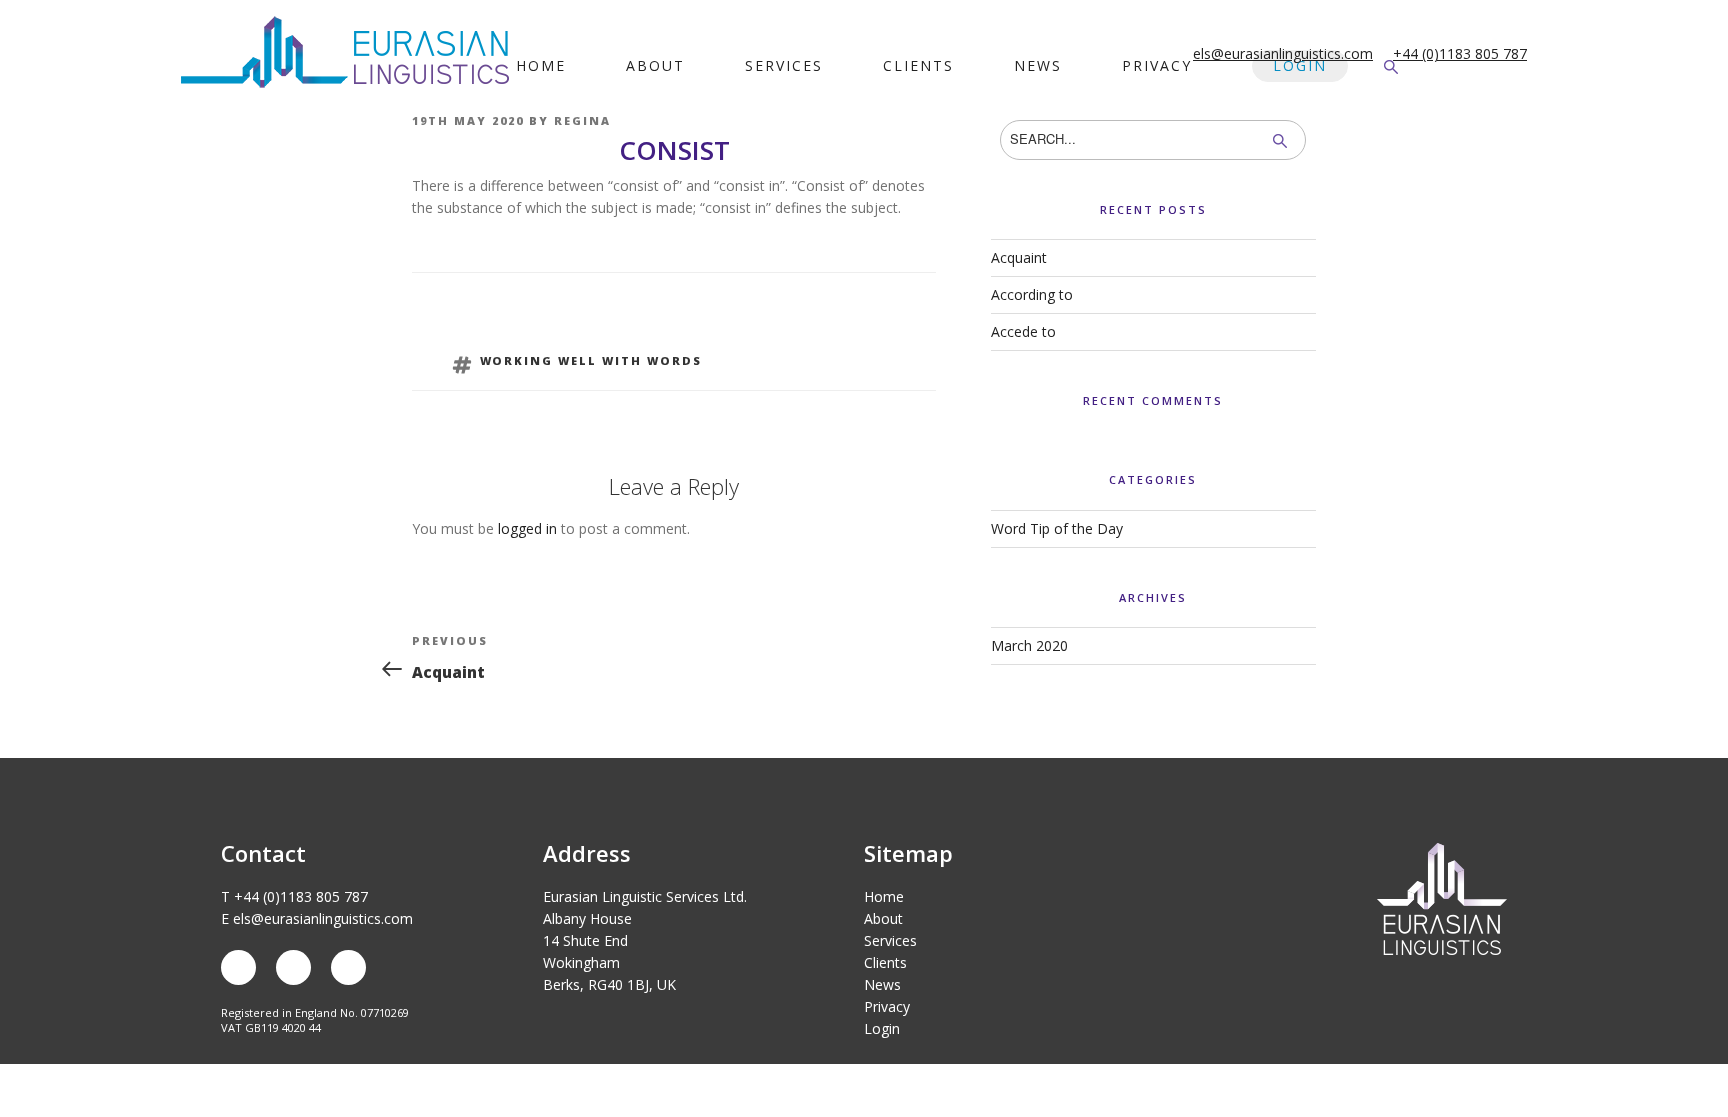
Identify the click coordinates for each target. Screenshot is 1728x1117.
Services (784, 65)
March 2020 (1029, 645)
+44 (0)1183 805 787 (1460, 53)
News (1038, 65)
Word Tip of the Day (1057, 528)
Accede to (1023, 331)
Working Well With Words (591, 360)
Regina (582, 120)
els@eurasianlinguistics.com (1283, 53)
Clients (918, 65)
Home (541, 65)
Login (1300, 65)
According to (1032, 294)
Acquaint (1019, 257)
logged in (527, 528)
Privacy (1157, 65)
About (655, 65)
